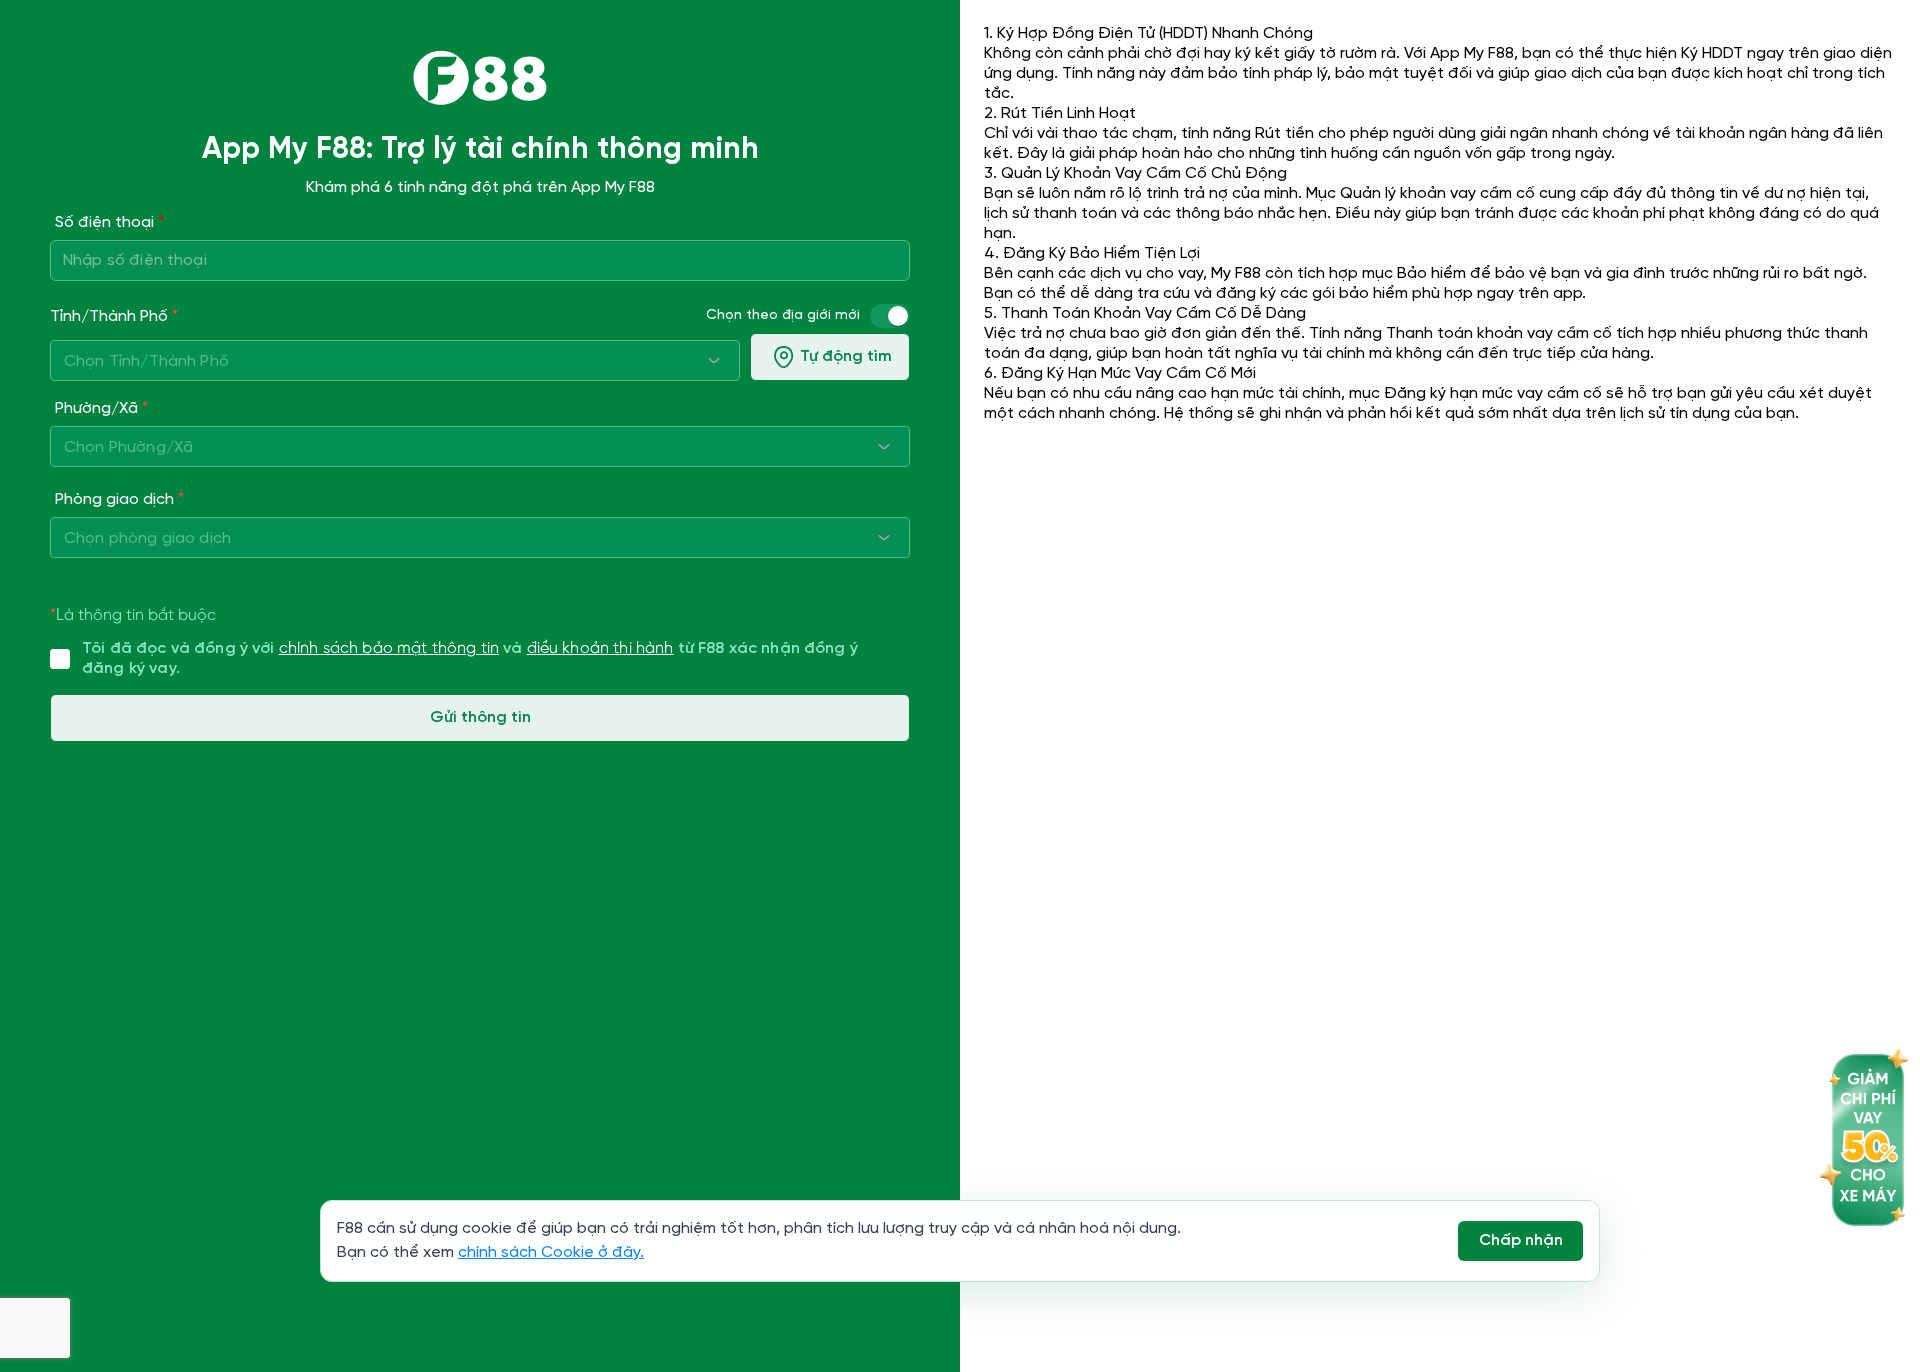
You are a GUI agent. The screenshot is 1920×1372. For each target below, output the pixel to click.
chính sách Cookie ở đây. (551, 1252)
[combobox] (395, 360)
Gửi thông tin (480, 717)
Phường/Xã (101, 409)
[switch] (898, 316)
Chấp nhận (1521, 1240)
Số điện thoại (109, 223)
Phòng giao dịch (119, 500)
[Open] (714, 360)
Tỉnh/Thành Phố (114, 317)
